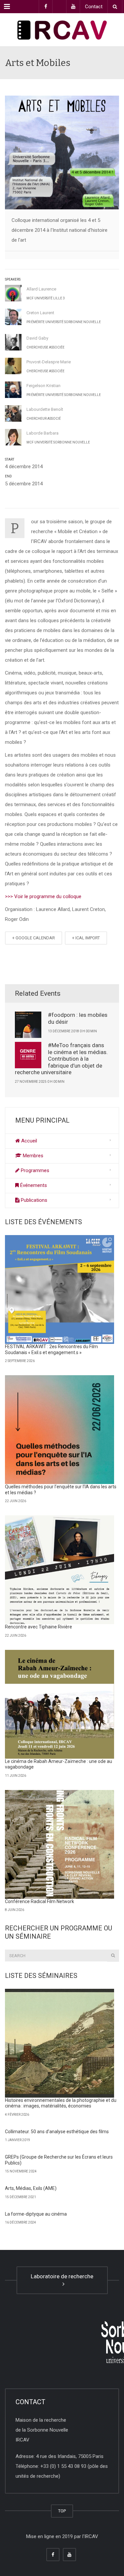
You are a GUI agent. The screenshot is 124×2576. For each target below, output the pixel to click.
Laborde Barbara (42, 433)
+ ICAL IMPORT (86, 938)
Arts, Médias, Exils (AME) (31, 2188)
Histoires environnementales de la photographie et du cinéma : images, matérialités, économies (61, 2103)
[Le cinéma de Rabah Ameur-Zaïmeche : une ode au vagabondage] (60, 1704)
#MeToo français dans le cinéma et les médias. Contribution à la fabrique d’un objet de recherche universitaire (61, 1059)
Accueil (28, 1141)
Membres (32, 1156)
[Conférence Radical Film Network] (60, 1844)
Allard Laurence (41, 289)
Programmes (34, 1170)
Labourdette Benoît (45, 409)
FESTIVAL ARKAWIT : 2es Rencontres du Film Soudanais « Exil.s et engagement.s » (51, 1349)
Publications (33, 1200)
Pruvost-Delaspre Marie (49, 362)
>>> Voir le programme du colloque (43, 896)
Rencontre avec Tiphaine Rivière (39, 1627)
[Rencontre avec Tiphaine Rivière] (60, 1570)
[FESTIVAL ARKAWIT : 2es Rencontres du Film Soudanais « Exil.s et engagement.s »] (60, 1289)
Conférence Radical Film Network (40, 1901)
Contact (94, 7)
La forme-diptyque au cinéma (36, 2214)
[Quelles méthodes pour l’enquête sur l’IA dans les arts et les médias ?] (60, 1430)
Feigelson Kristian (43, 386)
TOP (62, 2511)
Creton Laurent (40, 313)
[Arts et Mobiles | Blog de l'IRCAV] (62, 30)
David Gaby (37, 338)
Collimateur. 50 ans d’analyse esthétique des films (57, 2132)
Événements (33, 1185)
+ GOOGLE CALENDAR (34, 938)
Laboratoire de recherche (62, 2280)
